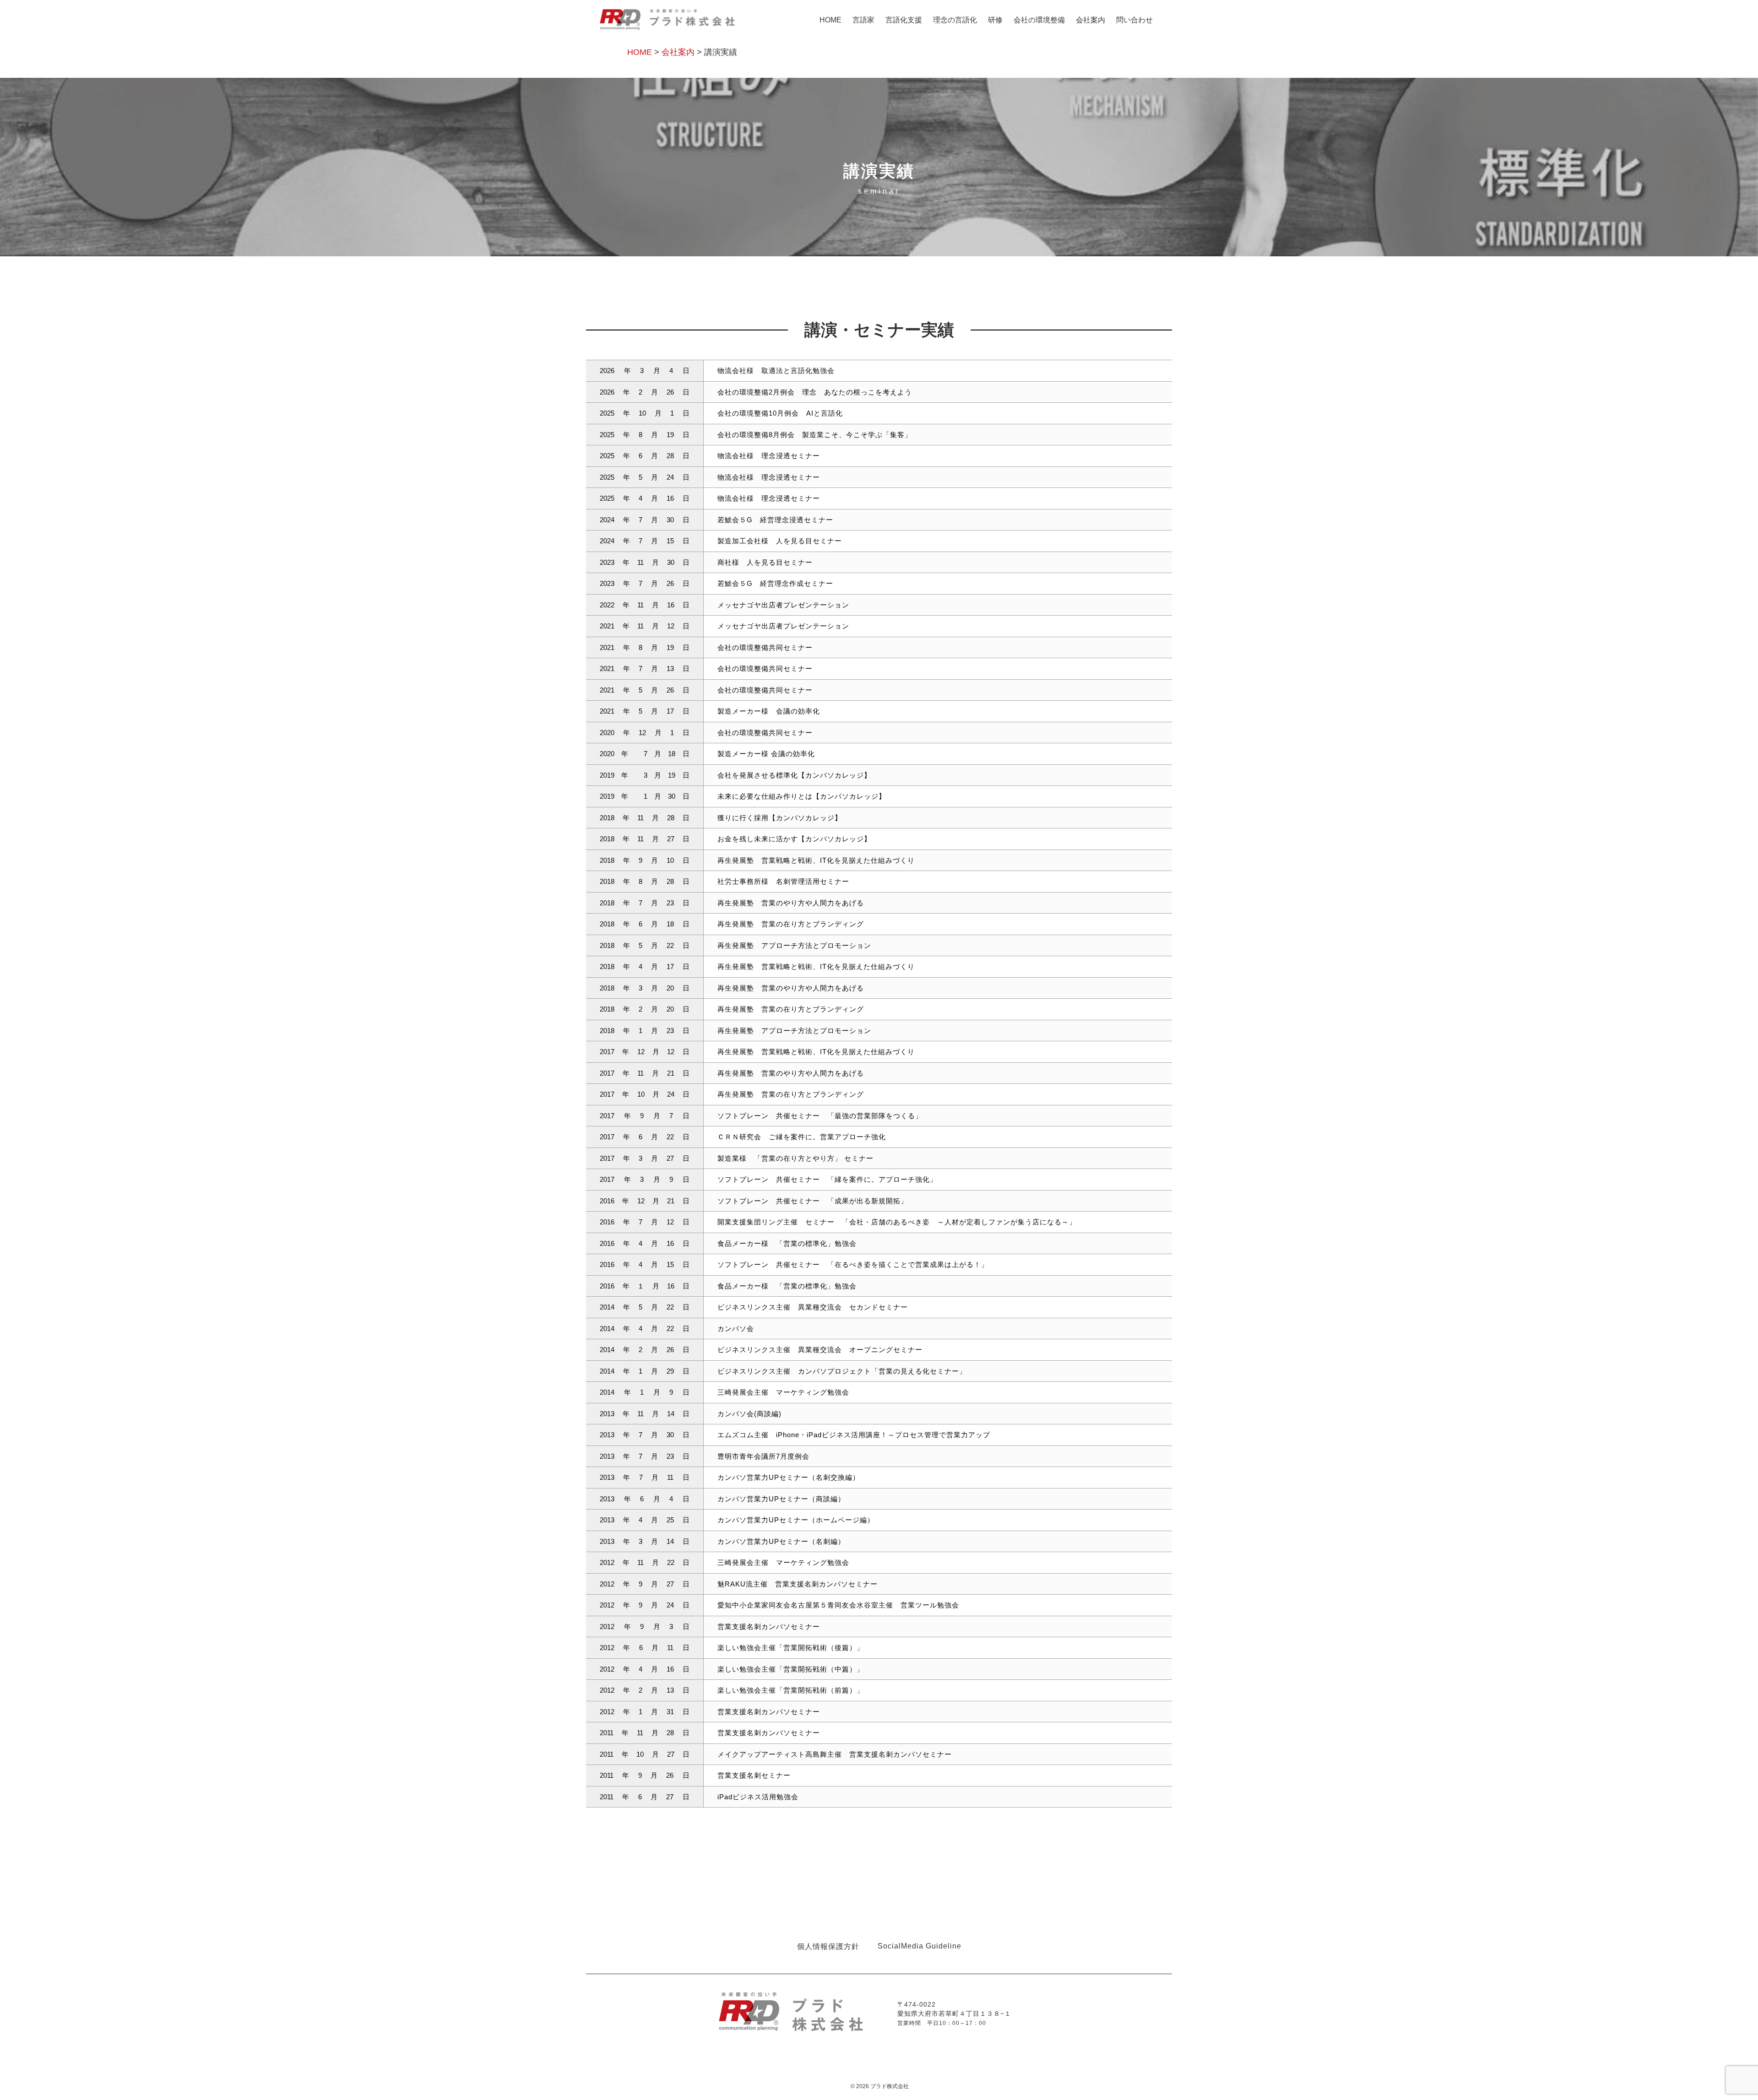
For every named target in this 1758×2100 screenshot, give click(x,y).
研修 (995, 20)
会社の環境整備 (1039, 20)
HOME (830, 20)
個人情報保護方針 (828, 1946)
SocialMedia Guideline (920, 1946)
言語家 (863, 20)
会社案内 (1091, 20)
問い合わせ (1134, 20)
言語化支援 (904, 20)
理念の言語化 (955, 20)
